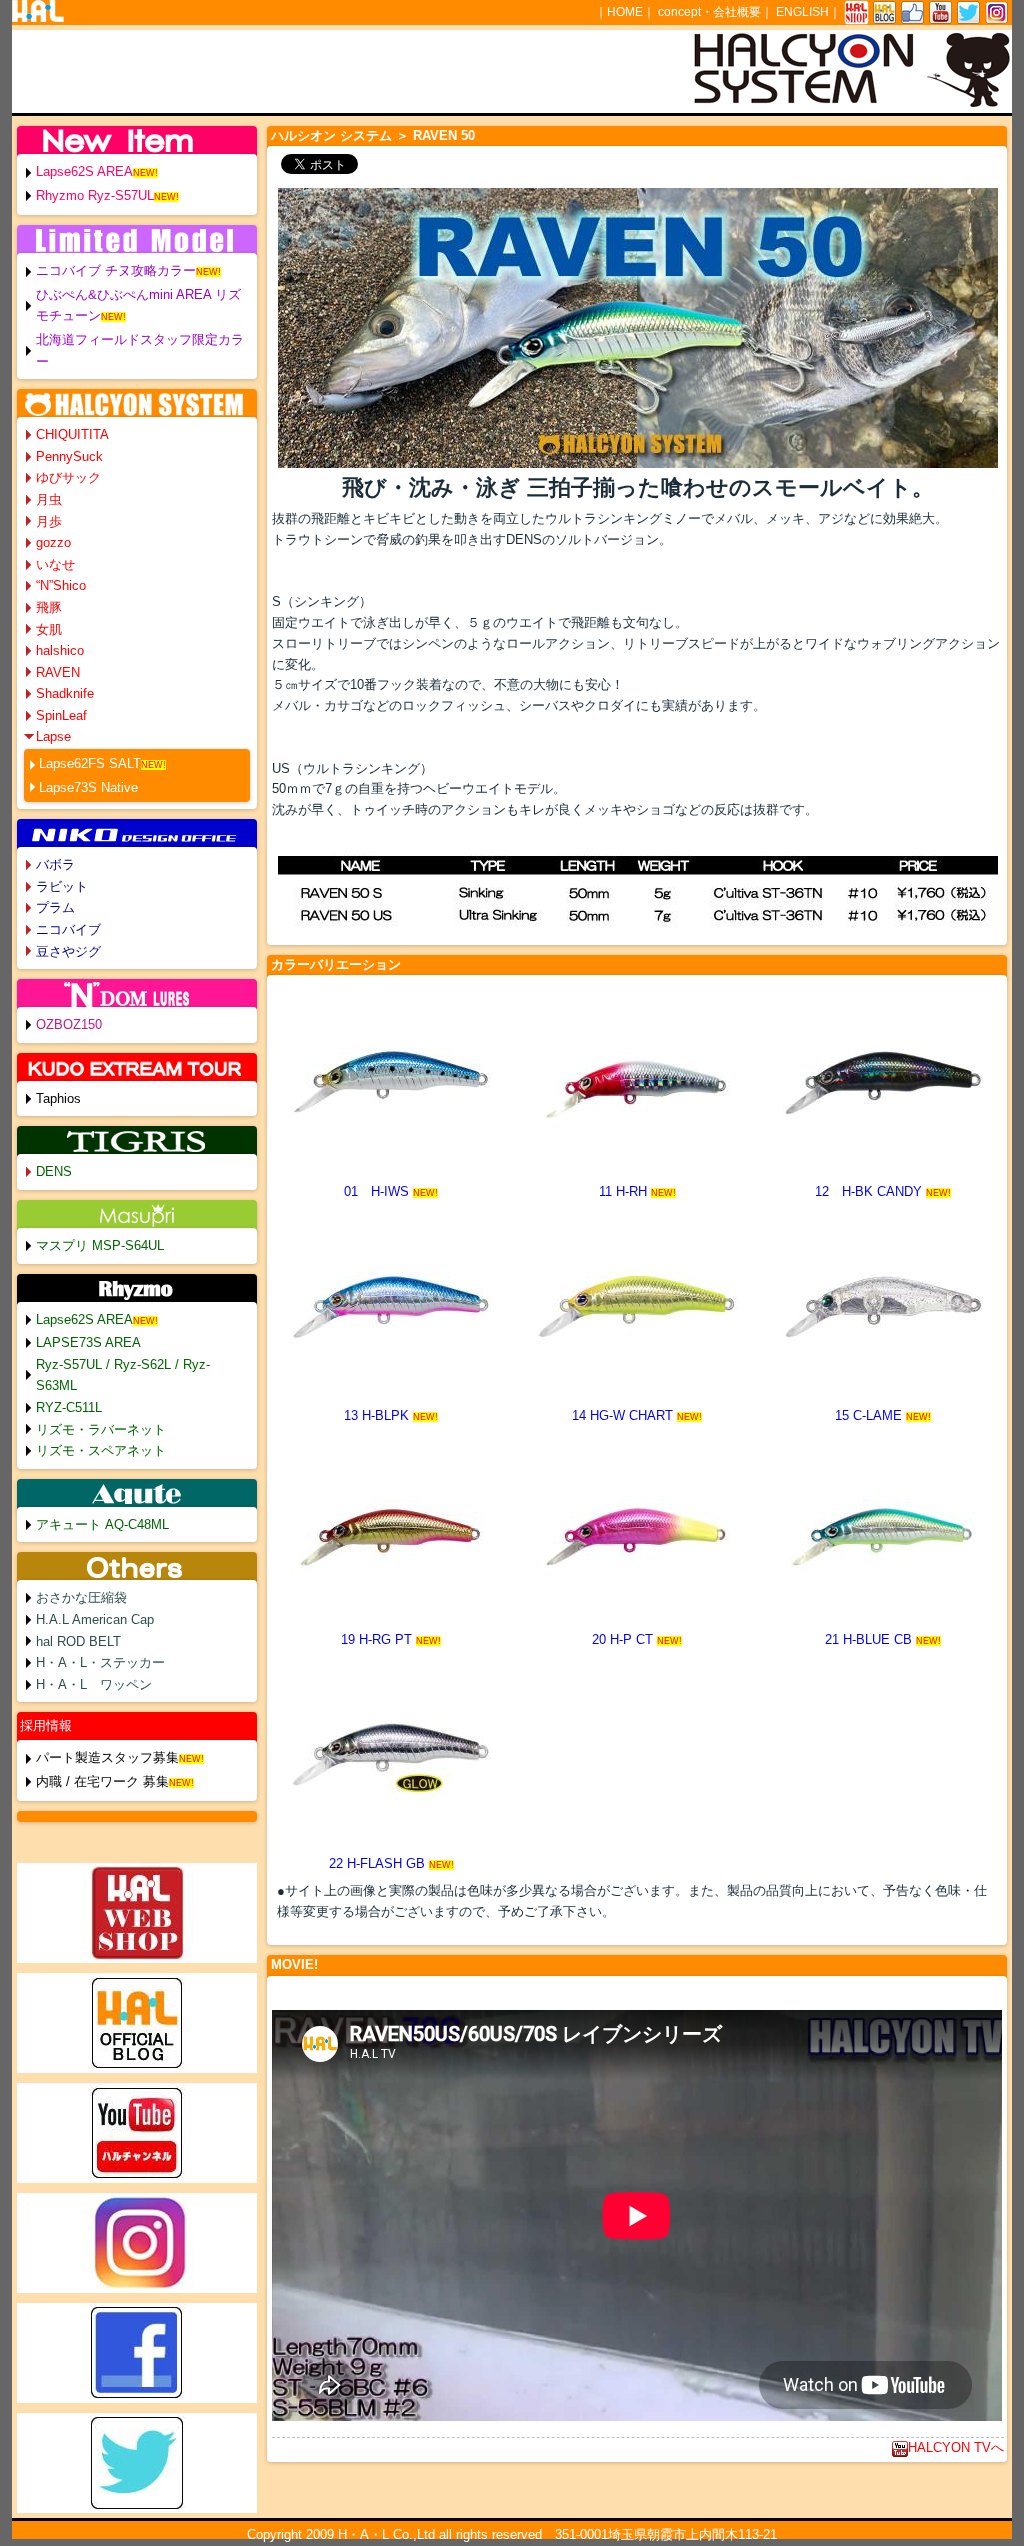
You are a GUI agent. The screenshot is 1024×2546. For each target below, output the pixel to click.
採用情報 (46, 1725)
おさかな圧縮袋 (81, 1597)
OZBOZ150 (69, 1024)
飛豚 (49, 607)
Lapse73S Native (88, 787)
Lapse (53, 736)
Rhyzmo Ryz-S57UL (95, 195)
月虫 (49, 499)
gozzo (53, 542)
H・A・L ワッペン (94, 1684)
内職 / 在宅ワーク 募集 (102, 1781)
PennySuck (69, 456)
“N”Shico (61, 585)
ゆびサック (68, 477)
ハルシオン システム (331, 135)
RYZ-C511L (69, 1407)
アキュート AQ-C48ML (102, 1524)
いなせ (55, 564)
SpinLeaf (61, 715)
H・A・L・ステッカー (100, 1662)
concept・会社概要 (709, 12)
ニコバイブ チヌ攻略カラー (116, 270)
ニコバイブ (68, 929)
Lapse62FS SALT (90, 763)
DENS (54, 1171)
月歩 (49, 521)
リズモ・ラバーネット (101, 1429)
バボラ (55, 864)
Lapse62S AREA (84, 171)
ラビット (62, 886)
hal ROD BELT (78, 1641)
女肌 (49, 629)
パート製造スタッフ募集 (107, 1757)
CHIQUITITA (72, 434)
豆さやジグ (68, 951)
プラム (55, 907)
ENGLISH (802, 12)
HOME (625, 12)
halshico (60, 650)
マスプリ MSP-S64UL (100, 1245)
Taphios (58, 1098)
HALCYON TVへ (956, 2447)
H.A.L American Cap (95, 1619)
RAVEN (58, 672)
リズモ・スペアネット (101, 1450)
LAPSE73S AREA (88, 1342)
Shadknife (65, 693)
